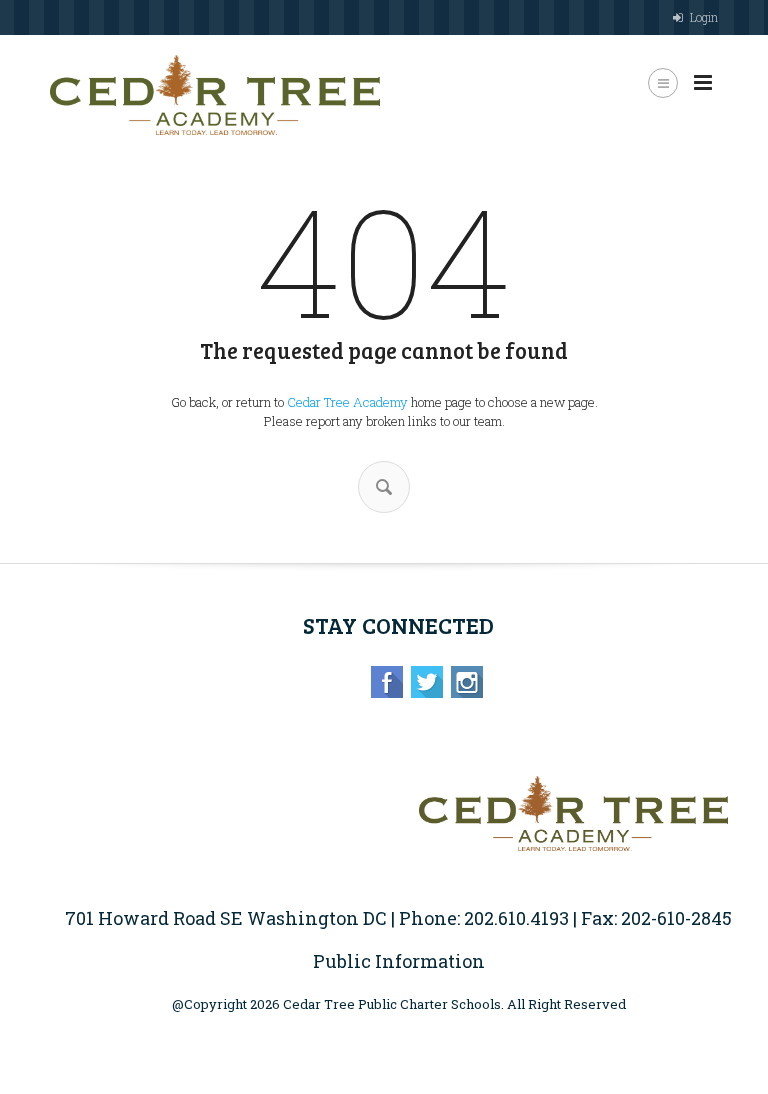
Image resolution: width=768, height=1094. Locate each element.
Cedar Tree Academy (347, 402)
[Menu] (703, 83)
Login (704, 17)
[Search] (384, 487)
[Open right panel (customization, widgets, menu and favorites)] (663, 83)
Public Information (399, 961)
